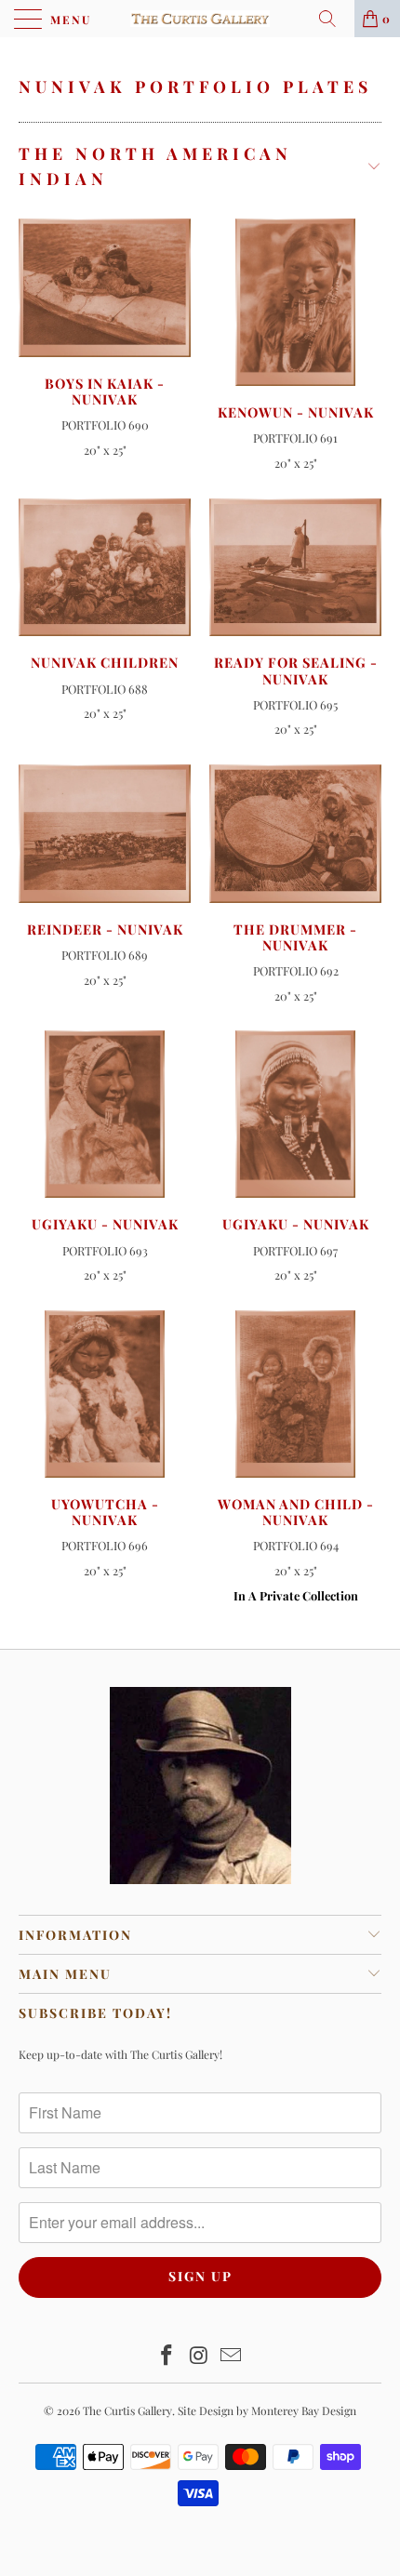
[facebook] (167, 2356)
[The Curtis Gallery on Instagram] (199, 2356)
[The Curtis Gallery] (200, 19)
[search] (334, 19)
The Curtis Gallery (127, 2410)
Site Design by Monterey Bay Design (267, 2410)
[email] (232, 2356)
